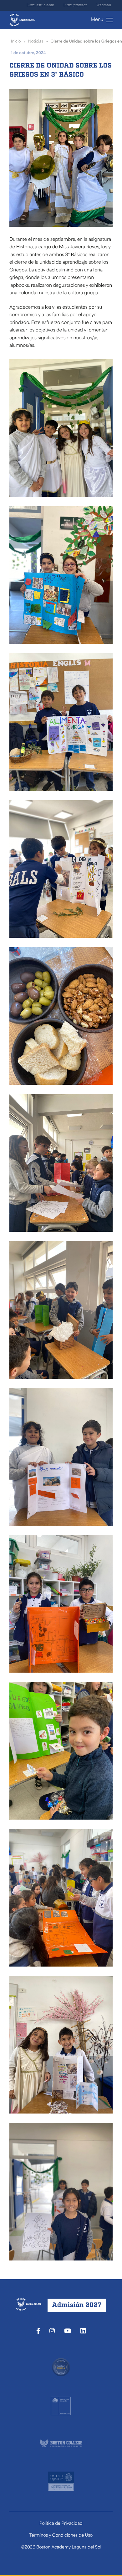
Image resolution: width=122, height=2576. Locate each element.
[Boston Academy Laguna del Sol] (22, 20)
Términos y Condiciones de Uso (61, 2536)
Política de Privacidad (61, 2524)
